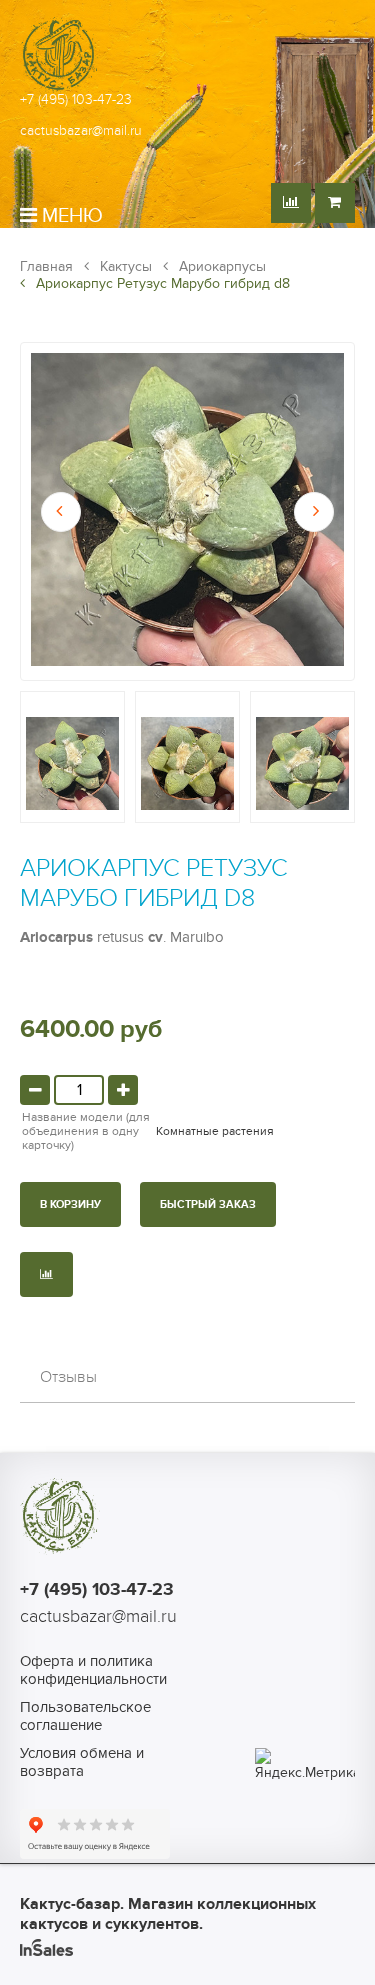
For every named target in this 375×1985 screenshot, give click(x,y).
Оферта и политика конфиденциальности (93, 1670)
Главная (46, 266)
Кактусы (124, 266)
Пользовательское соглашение (85, 1716)
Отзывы (68, 1377)
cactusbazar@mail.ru (81, 130)
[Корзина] (335, 203)
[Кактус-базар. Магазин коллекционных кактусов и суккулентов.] (60, 89)
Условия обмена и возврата (82, 1762)
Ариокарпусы (220, 266)
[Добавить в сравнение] (46, 1274)
